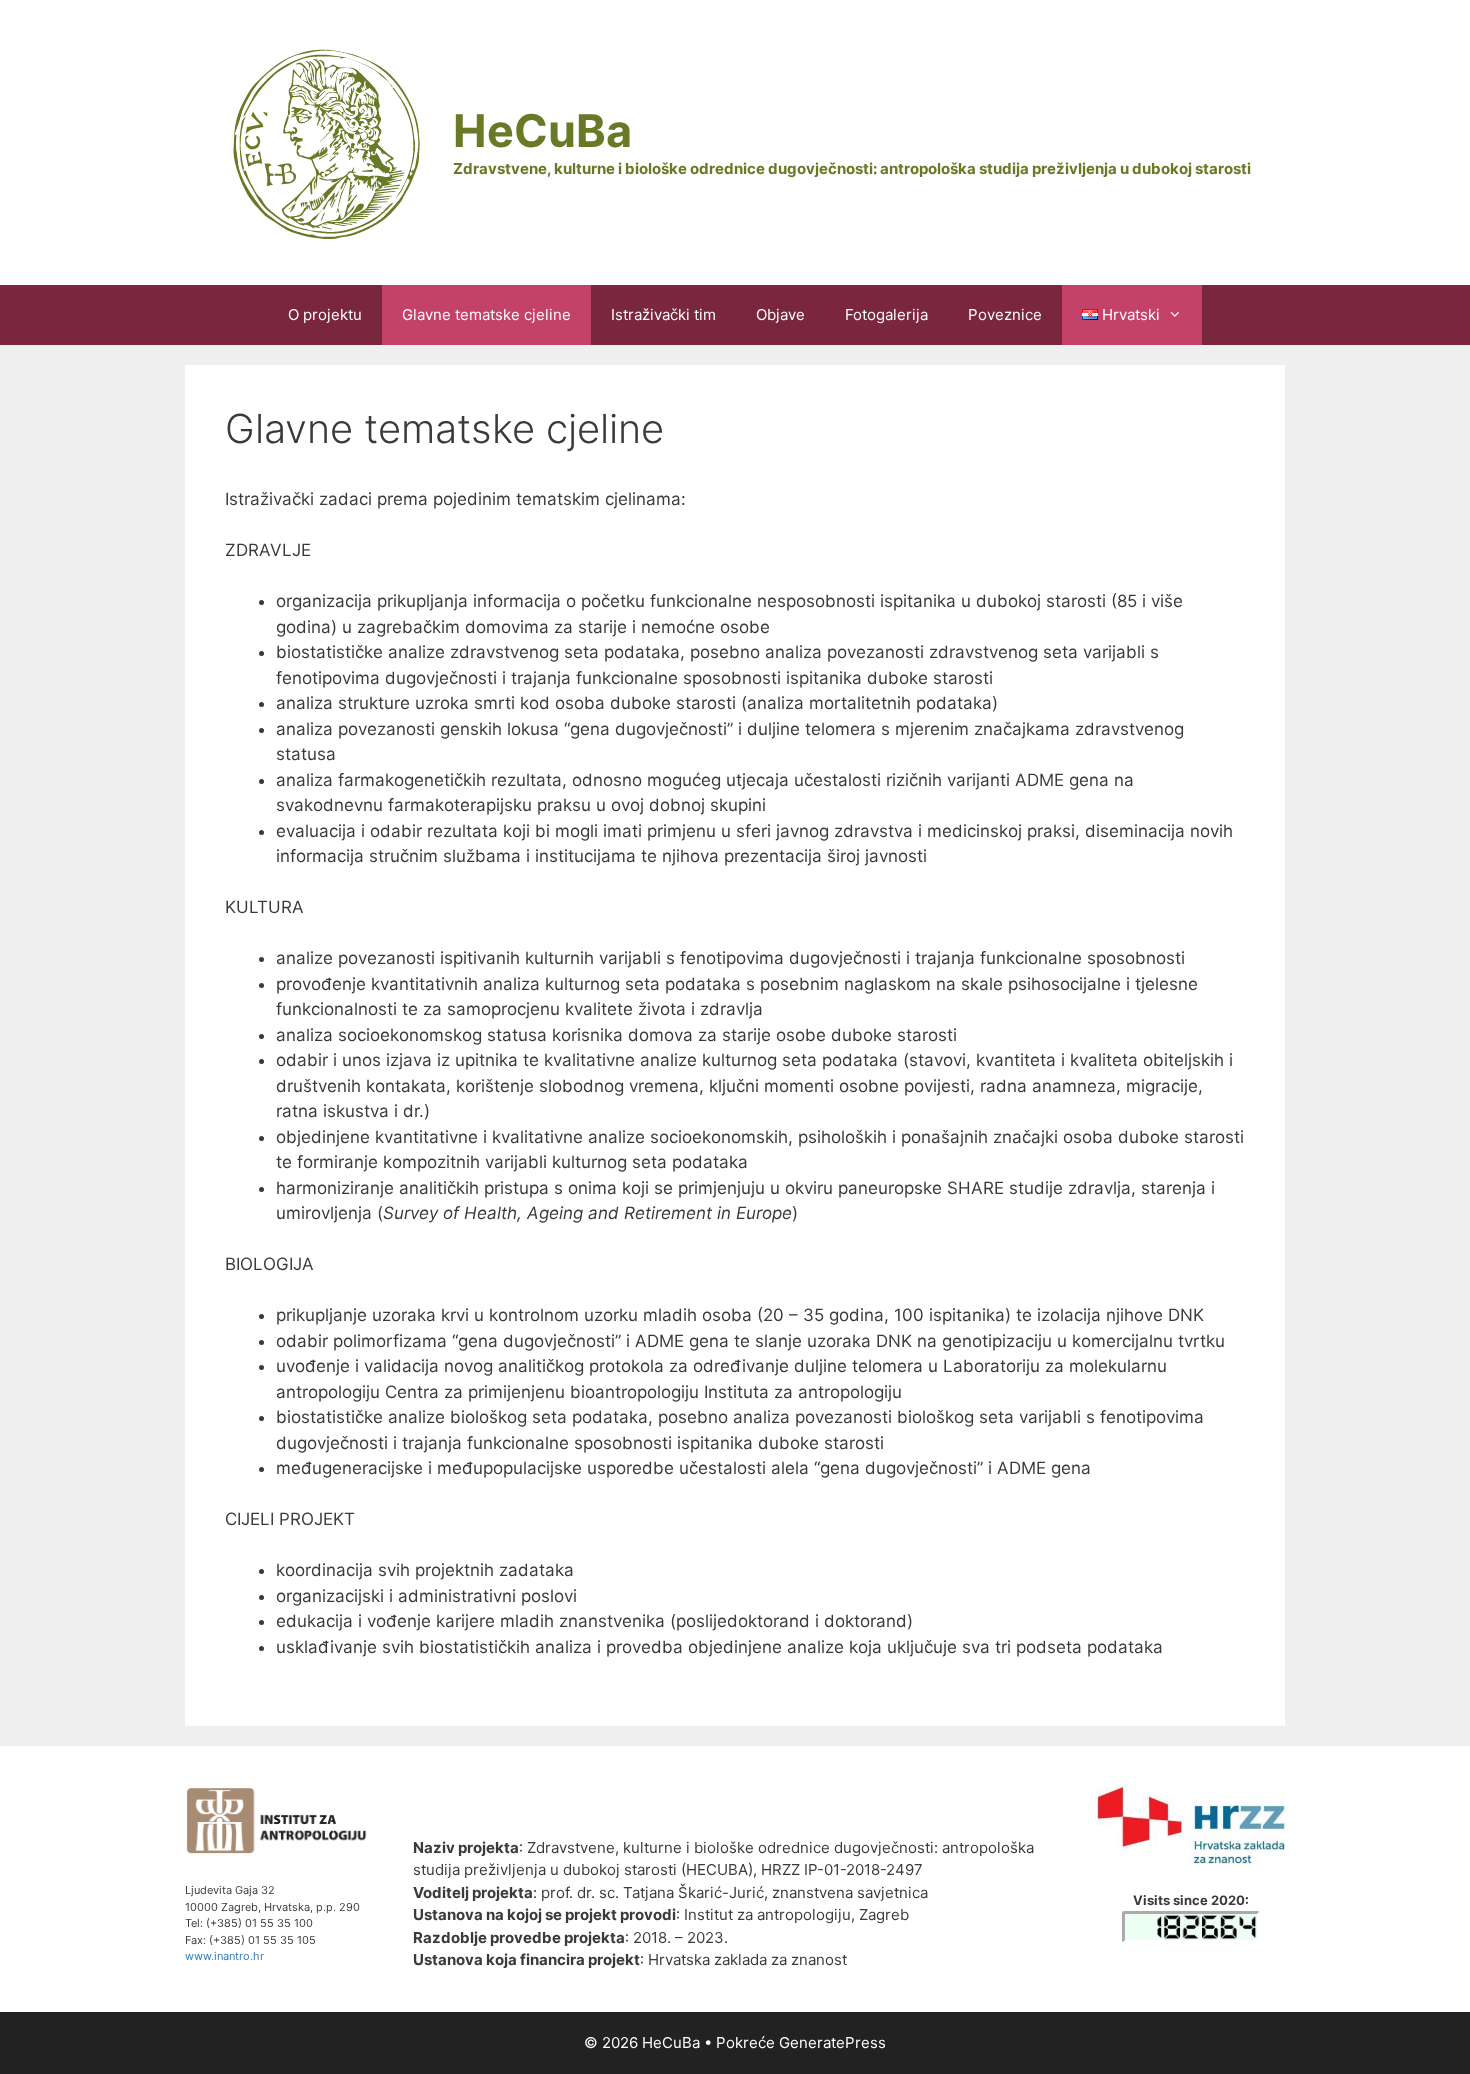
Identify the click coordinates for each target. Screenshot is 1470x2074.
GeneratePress (832, 2042)
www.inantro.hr (224, 1956)
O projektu (325, 314)
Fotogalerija (886, 314)
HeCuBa (542, 130)
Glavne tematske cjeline (486, 314)
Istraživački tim (663, 314)
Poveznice (1005, 314)
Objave (780, 314)
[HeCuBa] (323, 141)
